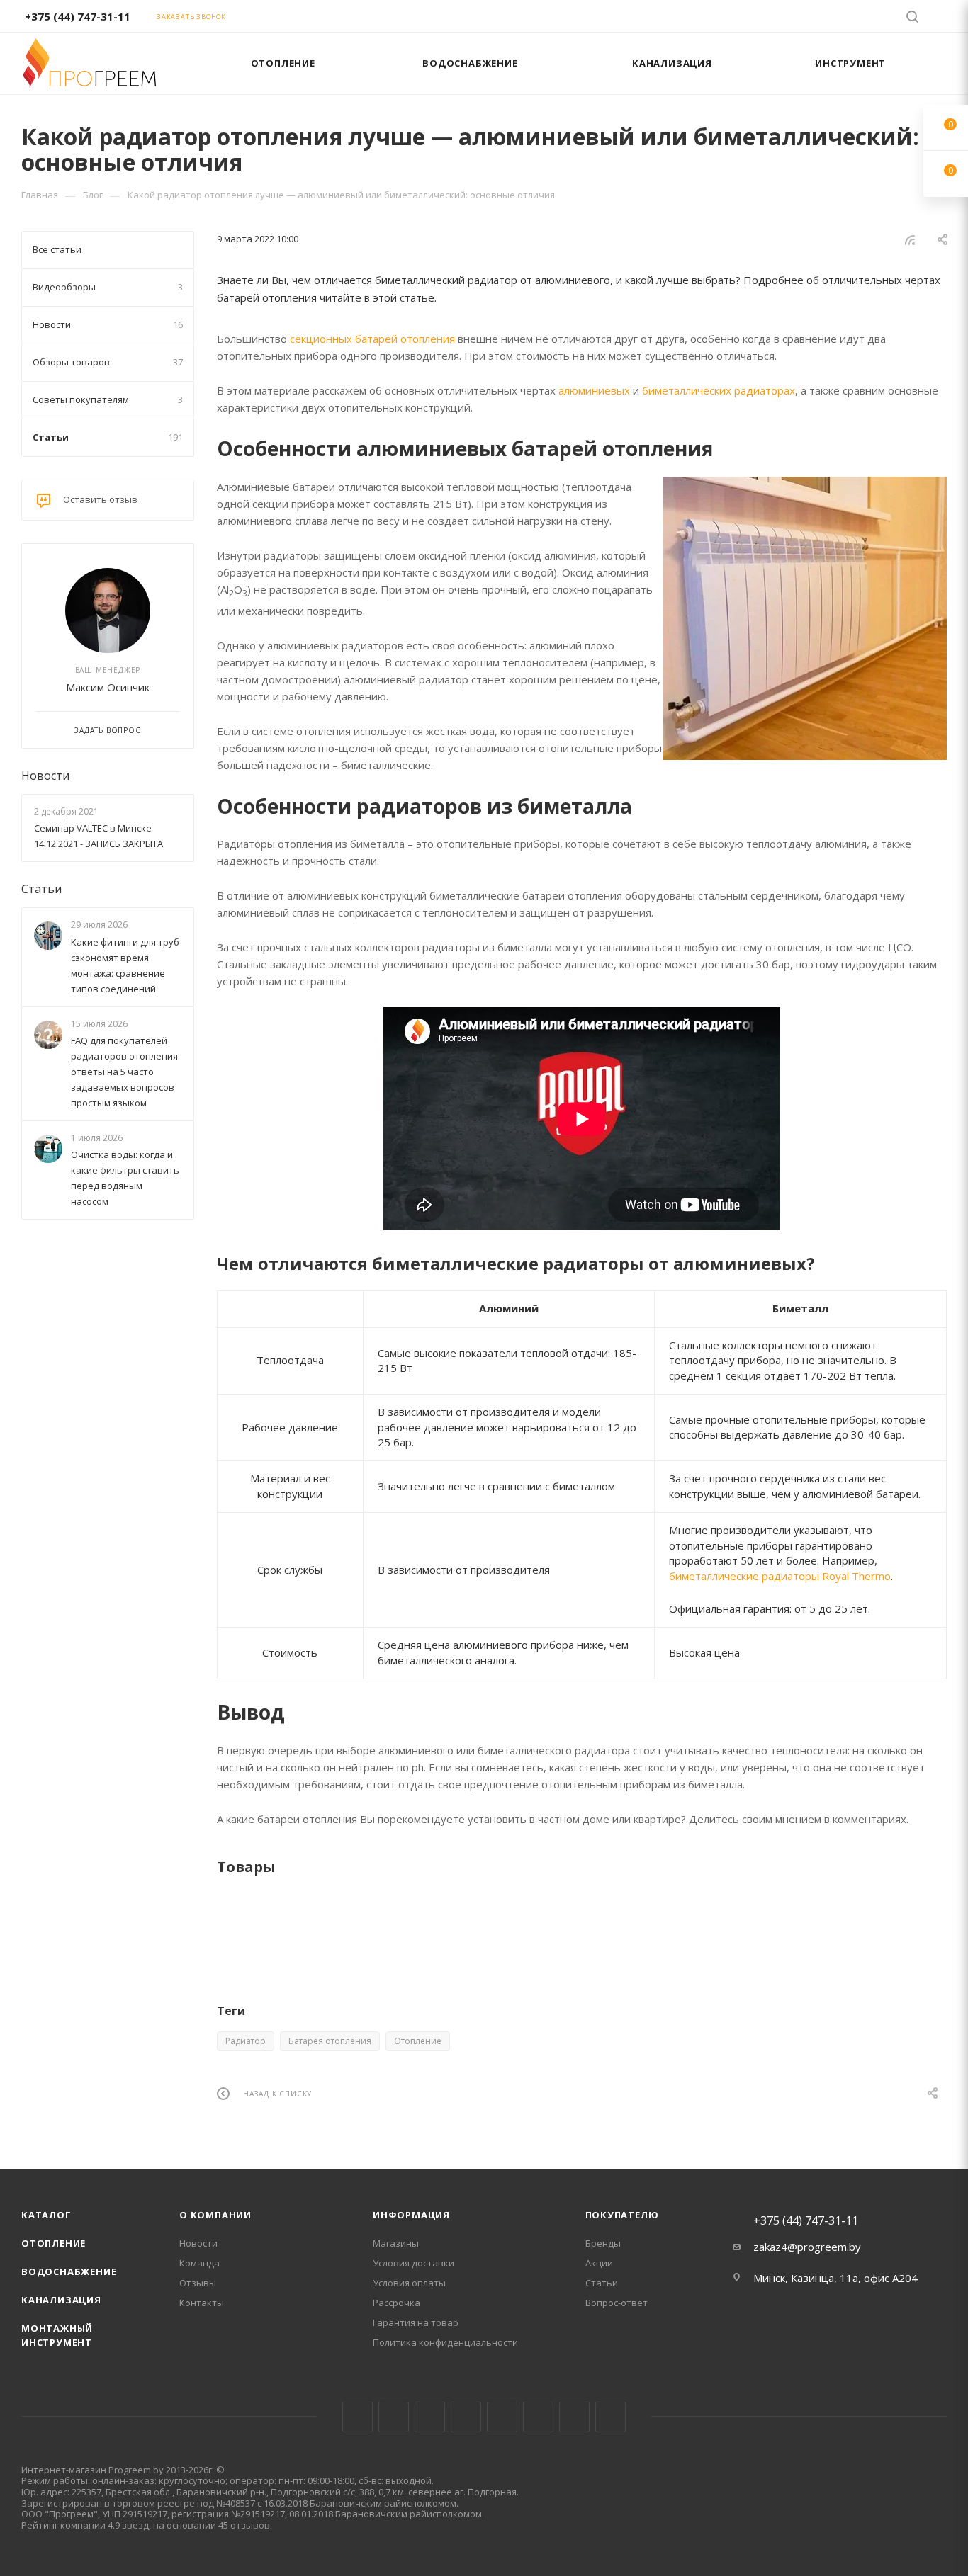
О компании (215, 2215)
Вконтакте (358, 2417)
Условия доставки (413, 2263)
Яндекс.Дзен (610, 2417)
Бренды (603, 2243)
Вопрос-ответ (617, 2303)
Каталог (46, 2215)
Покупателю (622, 2215)
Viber (574, 2417)
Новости (45, 776)
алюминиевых (594, 390)
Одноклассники (538, 2417)
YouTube (502, 2417)
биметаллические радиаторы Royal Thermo (780, 1576)
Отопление (418, 2041)
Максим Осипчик (108, 687)
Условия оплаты (409, 2283)
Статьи (41, 889)
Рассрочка (396, 2303)
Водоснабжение (69, 2271)
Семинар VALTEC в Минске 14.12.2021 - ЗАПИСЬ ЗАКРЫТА (99, 836)
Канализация (61, 2300)
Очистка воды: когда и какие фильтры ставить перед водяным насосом (125, 1178)
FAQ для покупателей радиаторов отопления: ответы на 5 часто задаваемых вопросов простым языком (125, 1072)
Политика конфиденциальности (445, 2342)
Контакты (202, 2303)
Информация (411, 2215)
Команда (199, 2263)
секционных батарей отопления (372, 339)
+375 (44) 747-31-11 (78, 16)
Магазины (396, 2243)
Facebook (394, 2417)
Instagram (430, 2417)
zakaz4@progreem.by (807, 2247)
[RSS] (910, 239)
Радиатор (246, 2041)
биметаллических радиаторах (719, 390)
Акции (599, 2263)
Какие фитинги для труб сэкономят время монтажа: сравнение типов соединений (125, 965)
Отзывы (198, 2283)
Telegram (466, 2417)
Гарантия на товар (416, 2322)
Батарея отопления (330, 2041)
